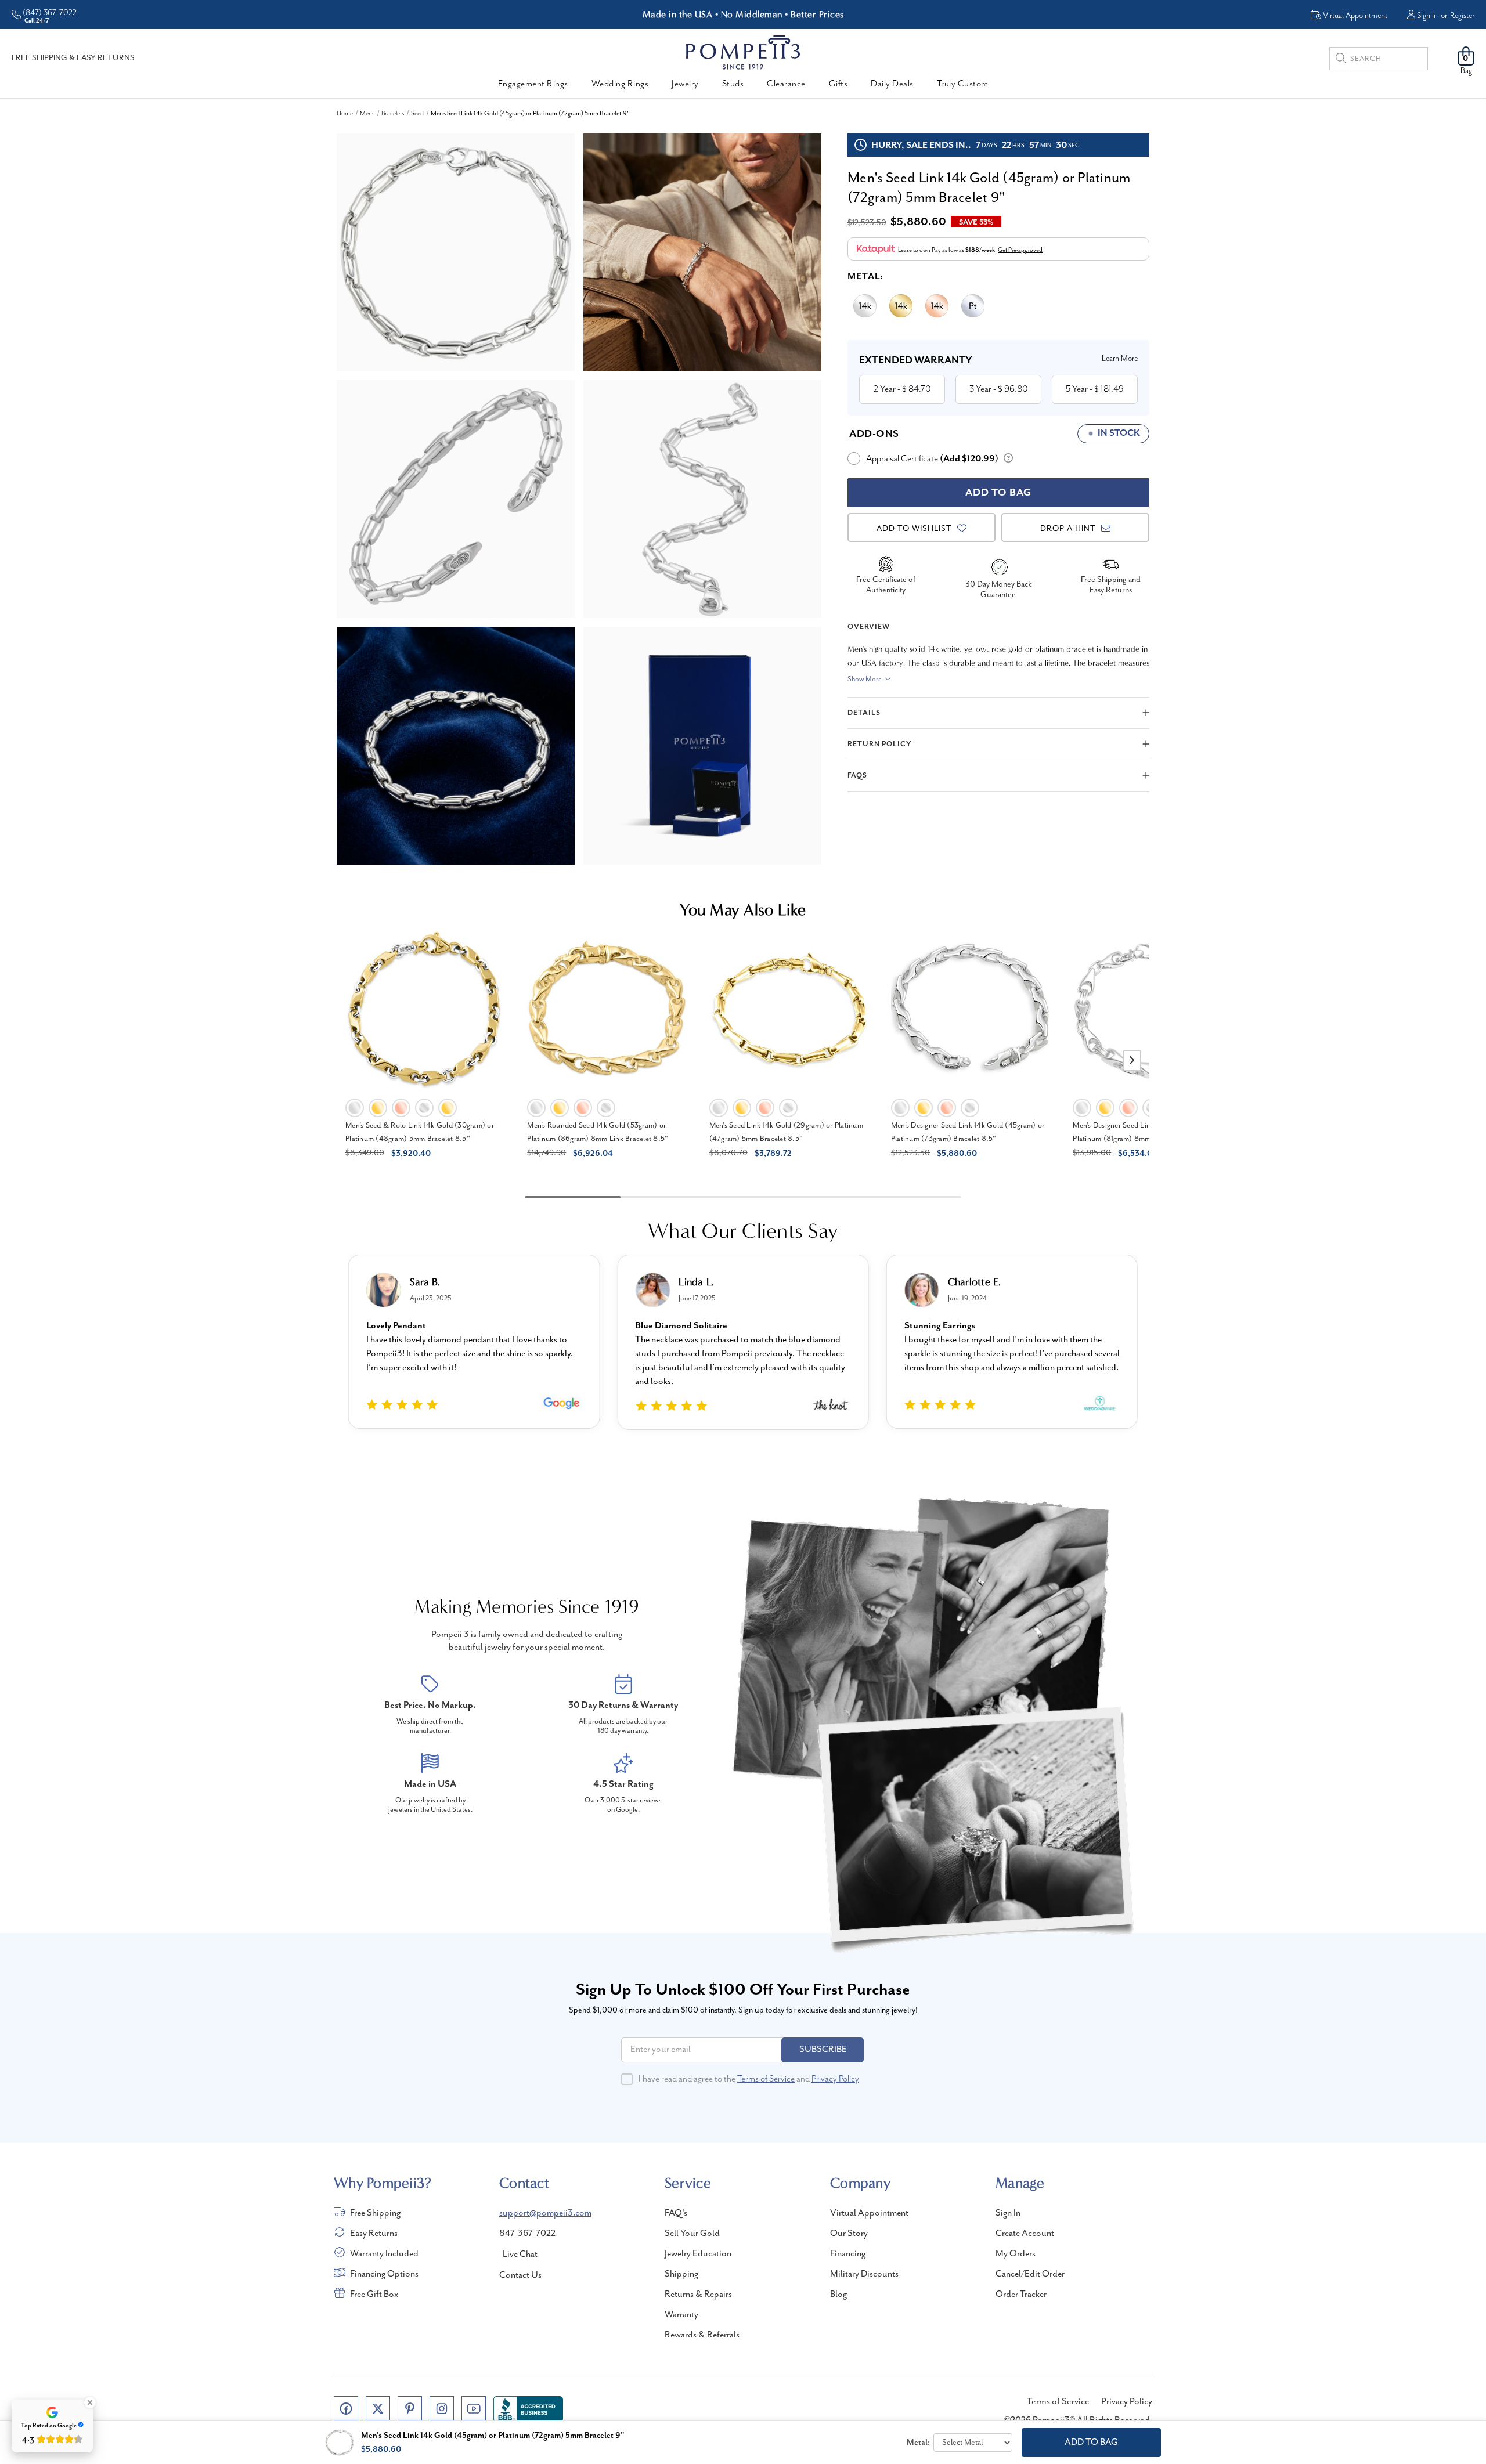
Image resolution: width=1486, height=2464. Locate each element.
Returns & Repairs (698, 2295)
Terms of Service (766, 2079)
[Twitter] (378, 2408)
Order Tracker (1021, 2295)
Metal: (865, 277)
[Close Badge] (90, 2402)
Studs (733, 84)
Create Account (1025, 2234)
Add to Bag (1091, 2443)
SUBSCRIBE (823, 2050)
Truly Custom (963, 84)
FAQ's (676, 2213)
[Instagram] (442, 2408)
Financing (848, 2254)
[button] (1132, 1061)
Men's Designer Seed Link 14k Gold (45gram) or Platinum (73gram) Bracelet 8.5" (968, 1132)
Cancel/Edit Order (1030, 2274)
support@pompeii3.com (545, 2213)
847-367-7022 (527, 2234)
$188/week (980, 250)
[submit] (1341, 60)
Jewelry (685, 84)
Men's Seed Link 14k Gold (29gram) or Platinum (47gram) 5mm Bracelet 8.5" (786, 1132)
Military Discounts (864, 2274)
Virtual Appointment (869, 2213)
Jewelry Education (698, 2254)
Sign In (1427, 16)
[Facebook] (346, 2408)
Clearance (786, 84)
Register (1462, 16)
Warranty (681, 2315)
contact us (520, 2275)
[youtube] (474, 2408)
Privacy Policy (835, 2079)
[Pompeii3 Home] (743, 52)
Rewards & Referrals (702, 2335)
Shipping (681, 2274)
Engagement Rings (533, 84)
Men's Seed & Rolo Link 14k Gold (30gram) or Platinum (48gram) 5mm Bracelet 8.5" (420, 1132)
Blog (838, 2295)
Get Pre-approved (1020, 250)
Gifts (838, 84)
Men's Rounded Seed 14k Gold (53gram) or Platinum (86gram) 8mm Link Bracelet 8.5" (598, 1132)
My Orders (1016, 2254)
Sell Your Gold (692, 2234)
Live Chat (520, 2255)
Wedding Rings (620, 84)
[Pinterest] (410, 2408)
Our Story (849, 2234)
